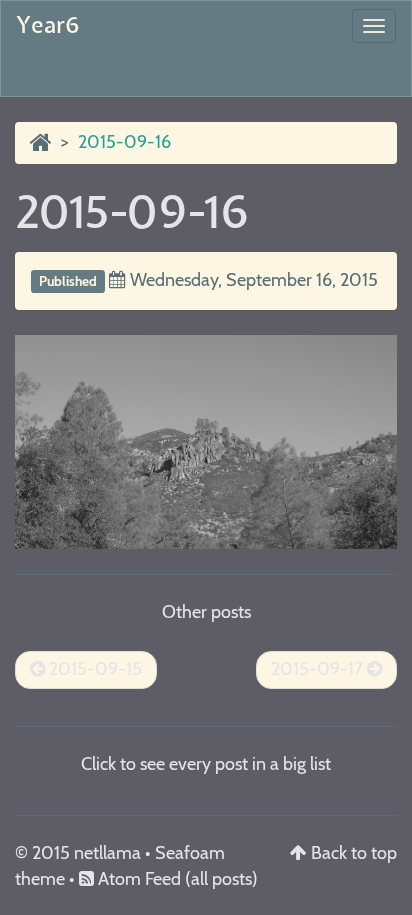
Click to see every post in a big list (206, 764)
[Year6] (41, 142)
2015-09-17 (319, 669)
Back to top (354, 853)
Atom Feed (137, 879)
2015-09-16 (132, 214)
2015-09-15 (93, 669)
